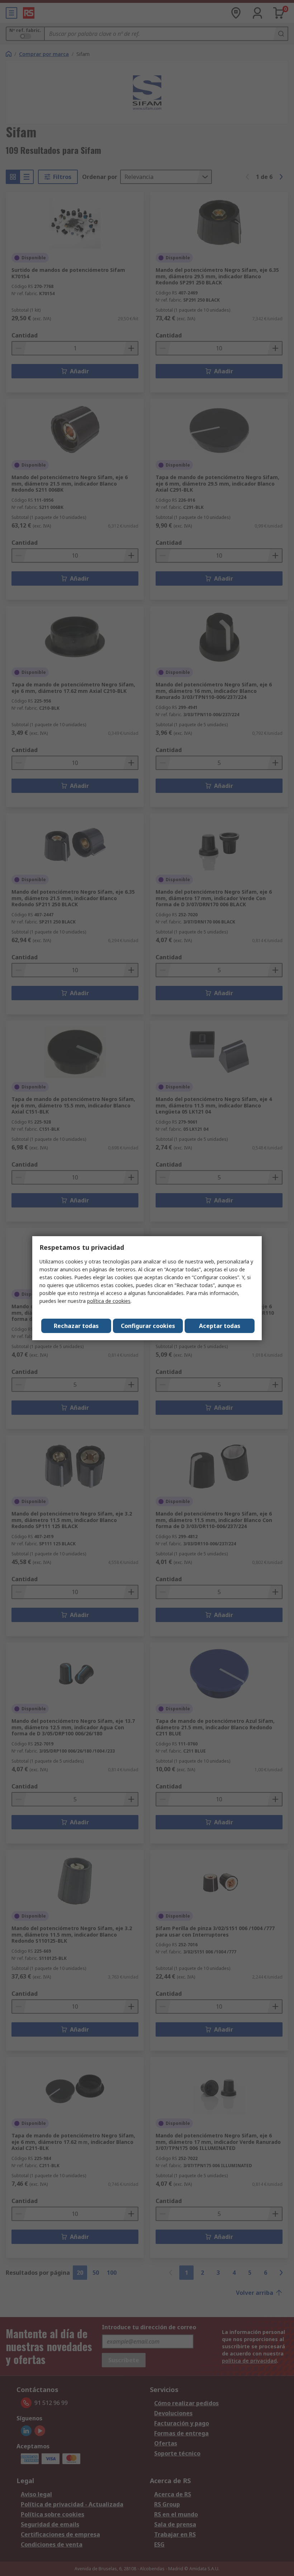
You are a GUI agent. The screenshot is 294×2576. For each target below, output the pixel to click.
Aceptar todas (220, 1326)
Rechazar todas (76, 1326)
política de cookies (109, 1301)
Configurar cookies (148, 1326)
